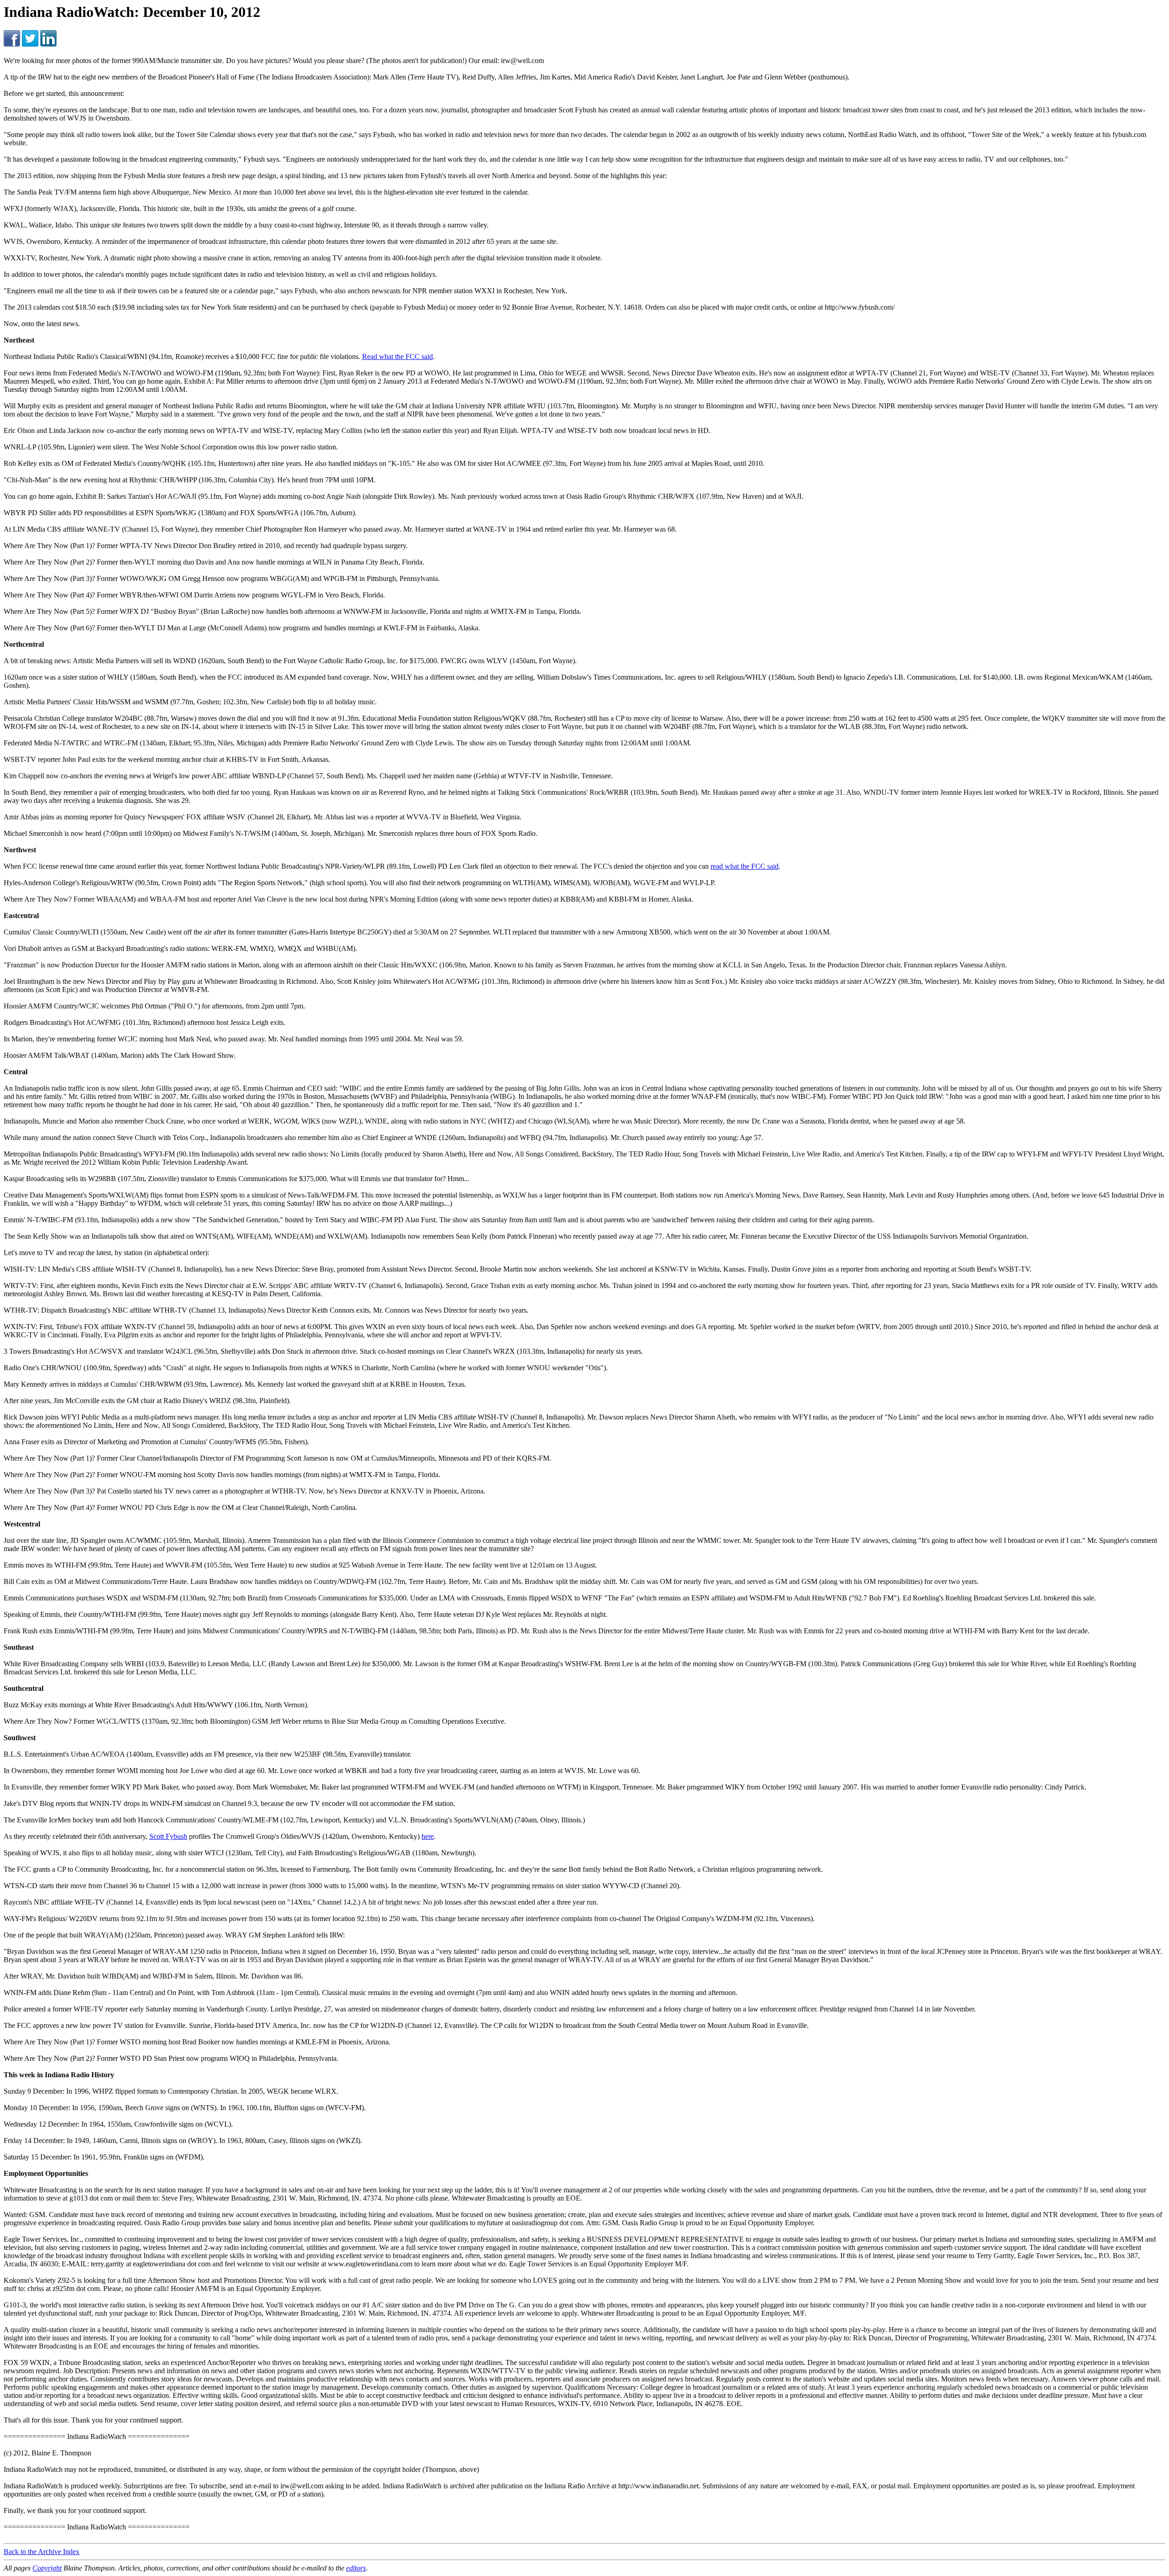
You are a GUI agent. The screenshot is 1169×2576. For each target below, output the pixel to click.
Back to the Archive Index (42, 2552)
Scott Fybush (168, 1836)
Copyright (47, 2568)
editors (356, 2568)
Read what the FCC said (398, 356)
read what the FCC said (745, 866)
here (428, 1836)
